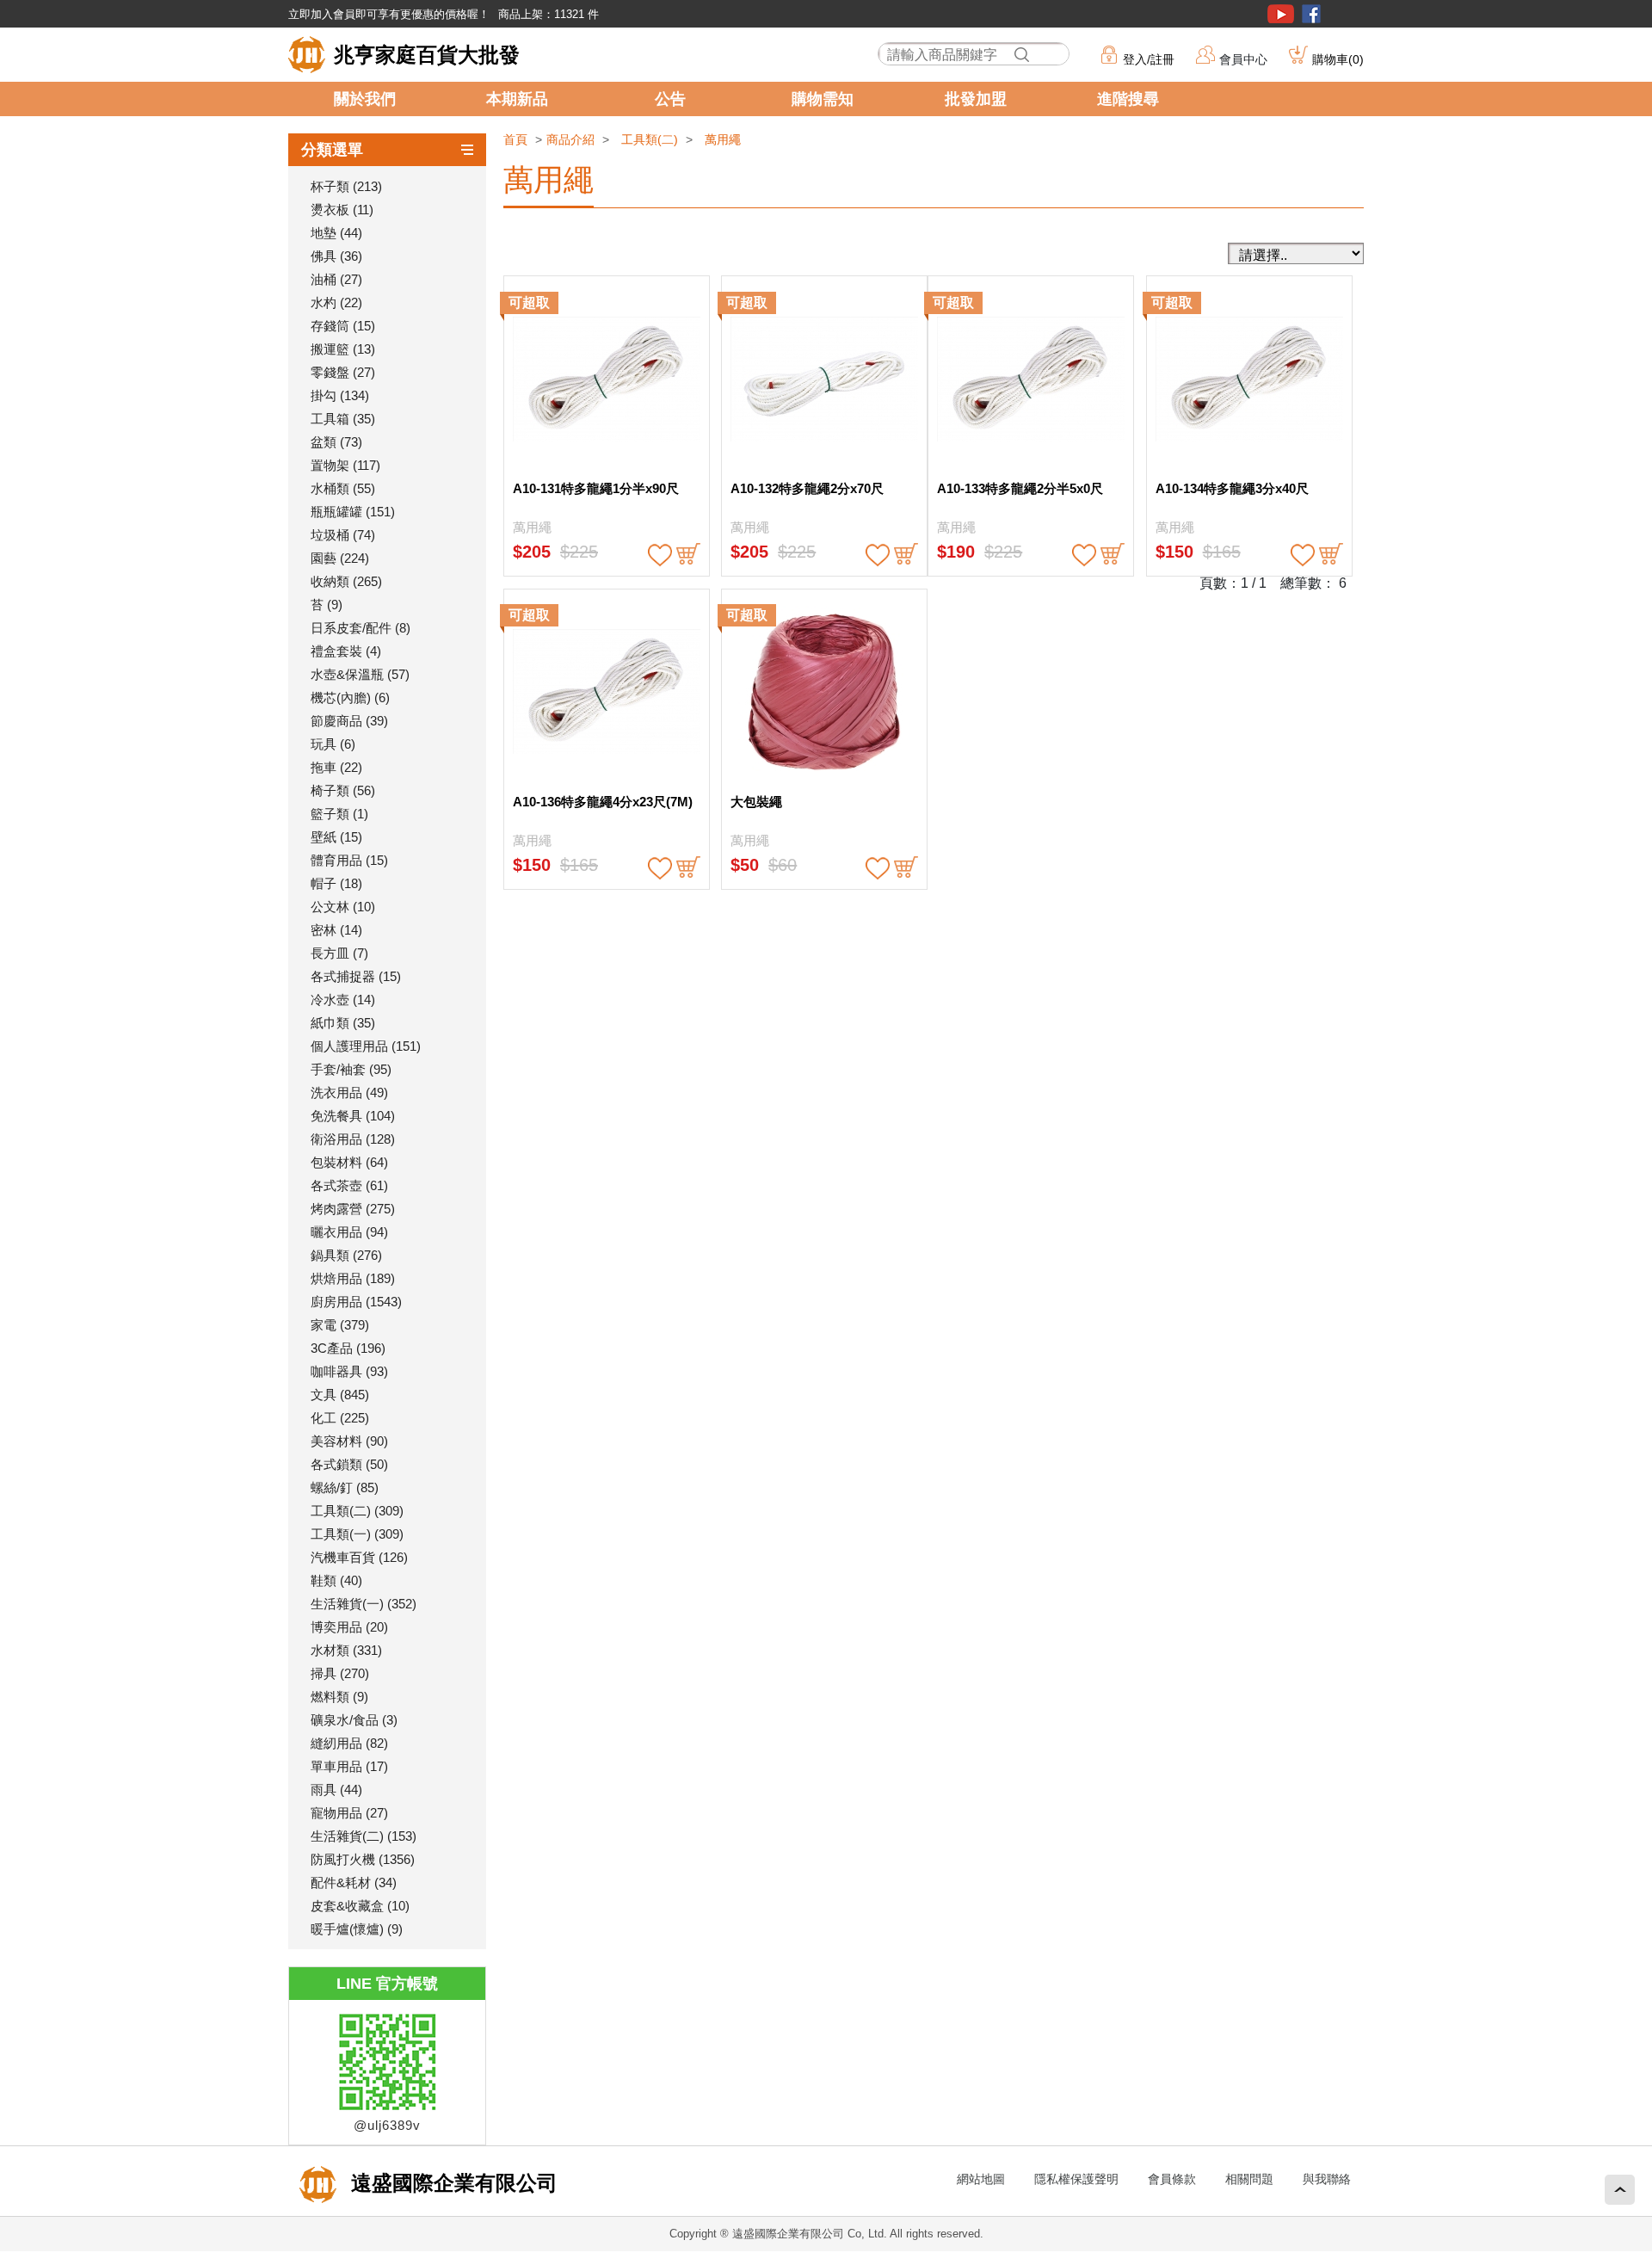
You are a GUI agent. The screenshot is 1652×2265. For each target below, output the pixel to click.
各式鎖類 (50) (349, 1464)
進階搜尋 (1128, 99)
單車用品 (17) (349, 1766)
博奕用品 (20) (349, 1627)
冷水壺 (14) (343, 1000)
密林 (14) (336, 930)
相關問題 (1249, 2179)
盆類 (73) (336, 442)
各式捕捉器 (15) (356, 976)
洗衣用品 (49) (349, 1092)
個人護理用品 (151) (366, 1046)
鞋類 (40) (336, 1580)
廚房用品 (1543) (356, 1302)
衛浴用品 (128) (353, 1139)
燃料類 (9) (339, 1697)
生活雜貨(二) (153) (364, 1836)
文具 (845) (340, 1395)
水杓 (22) (336, 302)
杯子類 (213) (346, 186)
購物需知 (823, 99)
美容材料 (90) (349, 1441)
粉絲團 (1311, 14)
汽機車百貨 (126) (359, 1557)
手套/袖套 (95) (351, 1069)
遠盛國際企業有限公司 (451, 2183)
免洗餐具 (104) (353, 1116)
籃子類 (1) (339, 814)
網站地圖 (981, 2179)
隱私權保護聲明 (1076, 2179)
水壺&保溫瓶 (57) (360, 674)
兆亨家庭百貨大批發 (427, 55)
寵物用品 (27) (349, 1813)
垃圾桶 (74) (343, 535)
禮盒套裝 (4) (346, 651)
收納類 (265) (346, 581)
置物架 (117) (345, 465)
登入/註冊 (1149, 59)
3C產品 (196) (348, 1348)
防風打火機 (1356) (363, 1859)
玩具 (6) (333, 744)
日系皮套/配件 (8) (361, 628)
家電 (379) (340, 1325)
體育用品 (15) (349, 860)
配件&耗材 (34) (354, 1882)
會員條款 (1172, 2179)
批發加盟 (976, 99)
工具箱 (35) (343, 419)
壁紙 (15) (336, 837)
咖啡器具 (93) (349, 1371)
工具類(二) (650, 139)
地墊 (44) (336, 233)
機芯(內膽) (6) (350, 697)
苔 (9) (327, 605)
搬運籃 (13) (343, 349)
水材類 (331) (346, 1650)
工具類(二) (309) (357, 1511)
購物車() (1338, 59)
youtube (1281, 14)
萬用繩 (723, 139)
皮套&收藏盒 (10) (360, 1906)
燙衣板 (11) (342, 210)
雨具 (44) (336, 1790)
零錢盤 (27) (343, 372)
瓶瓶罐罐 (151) (353, 512)
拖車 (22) (336, 767)
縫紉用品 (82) (349, 1743)
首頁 (515, 139)
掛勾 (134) (340, 395)
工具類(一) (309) (357, 1534)
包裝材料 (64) (349, 1162)
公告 (670, 99)
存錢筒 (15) (343, 326)
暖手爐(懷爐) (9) (357, 1929)
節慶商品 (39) (349, 721)
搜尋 (1021, 55)
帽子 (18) (336, 883)
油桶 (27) (336, 279)
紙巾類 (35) (343, 1023)
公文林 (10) (343, 907)
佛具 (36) (336, 256)
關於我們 (365, 99)
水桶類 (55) (343, 488)
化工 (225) (340, 1418)
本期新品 (517, 99)
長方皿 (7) (339, 953)
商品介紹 (570, 139)
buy (688, 555)
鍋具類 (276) (346, 1255)
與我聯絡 (1327, 2179)
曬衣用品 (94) (349, 1232)
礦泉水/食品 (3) (354, 1720)
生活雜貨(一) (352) (364, 1604)
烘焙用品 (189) (353, 1278)
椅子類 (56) (343, 790)
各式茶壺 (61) (349, 1185)
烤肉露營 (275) (353, 1209)
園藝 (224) (340, 558)
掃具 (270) (340, 1673)
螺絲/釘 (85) (345, 1487)
